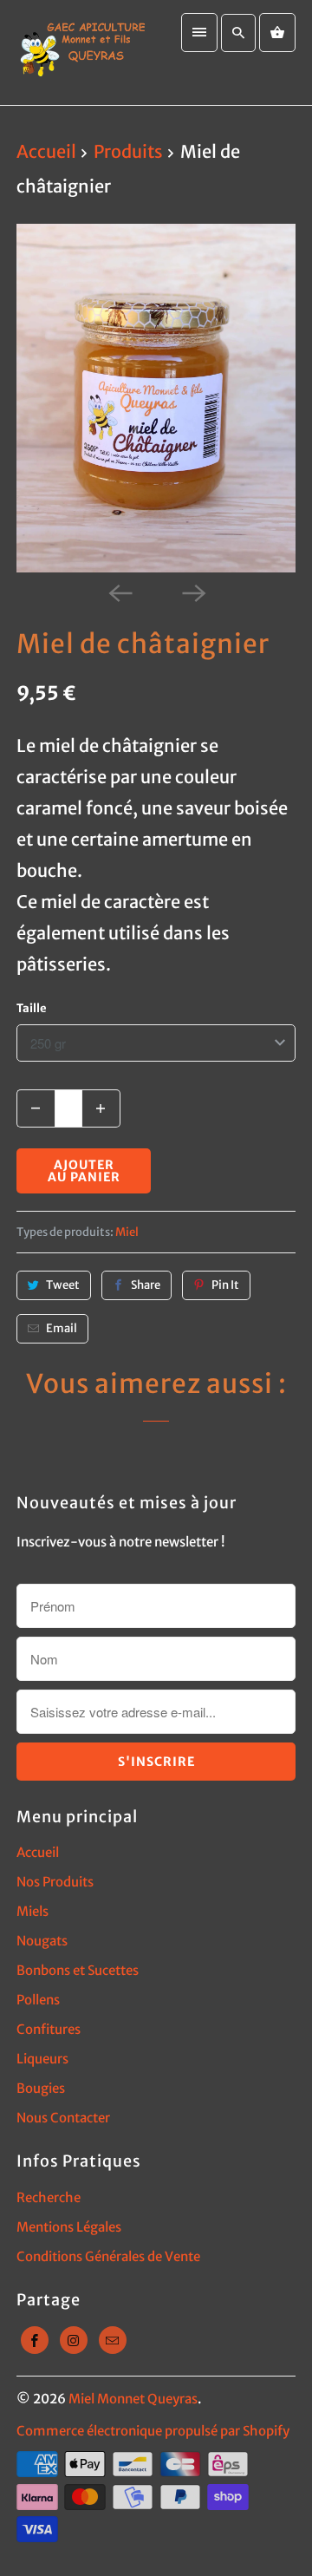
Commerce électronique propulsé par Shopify (153, 2431)
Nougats (42, 1941)
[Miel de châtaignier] (156, 399)
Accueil (38, 1852)
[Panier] (277, 33)
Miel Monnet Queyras (133, 2399)
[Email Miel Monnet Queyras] (113, 2340)
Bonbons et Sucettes (78, 1970)
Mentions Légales (69, 2227)
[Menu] (199, 33)
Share (146, 1285)
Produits (130, 151)
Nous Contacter (63, 2118)
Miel (127, 1232)
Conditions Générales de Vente (108, 2256)
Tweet (63, 1285)
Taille (32, 1008)
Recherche (49, 2197)
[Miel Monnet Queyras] (82, 52)
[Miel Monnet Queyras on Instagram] (74, 2340)
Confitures (49, 2029)
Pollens (38, 2000)
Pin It (225, 1285)
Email (62, 1328)
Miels (32, 1911)
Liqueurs (42, 2059)
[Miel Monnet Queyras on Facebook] (35, 2340)
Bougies (41, 2088)
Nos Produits (55, 1882)
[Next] (192, 592)
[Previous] (120, 592)
